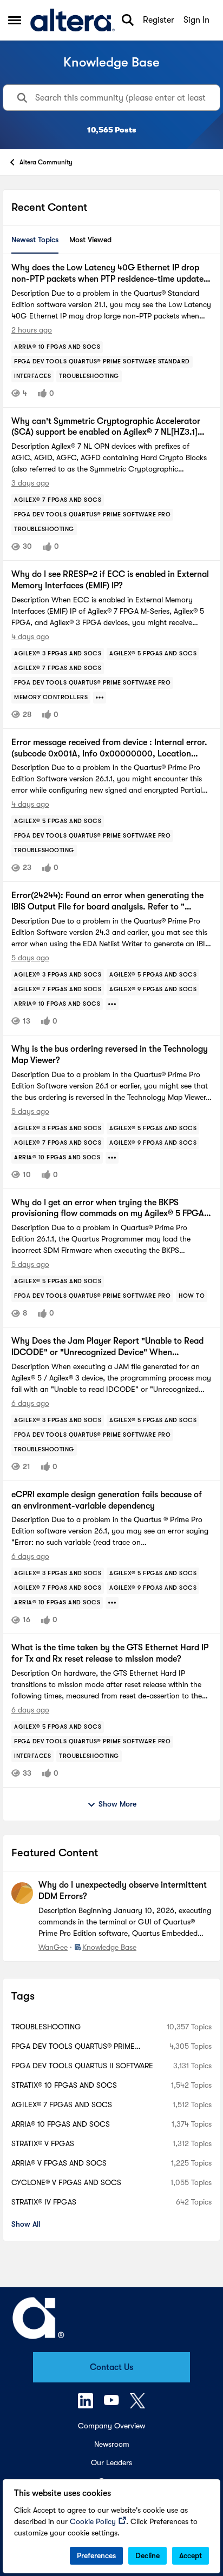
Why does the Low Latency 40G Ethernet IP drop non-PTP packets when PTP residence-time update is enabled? (111, 274)
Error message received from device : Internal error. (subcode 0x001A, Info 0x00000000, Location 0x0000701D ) (109, 749)
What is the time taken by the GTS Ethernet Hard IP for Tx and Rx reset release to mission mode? (110, 1653)
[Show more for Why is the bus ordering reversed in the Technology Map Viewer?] (112, 1158)
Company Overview (111, 2426)
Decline (147, 2555)
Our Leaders (111, 2462)
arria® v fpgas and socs (59, 2163)
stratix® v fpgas (43, 2143)
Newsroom (112, 2444)
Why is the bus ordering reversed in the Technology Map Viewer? (110, 1055)
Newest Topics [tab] (35, 240)
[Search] (128, 20)
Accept (191, 2555)
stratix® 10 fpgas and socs (64, 2085)
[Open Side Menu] (15, 20)
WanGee (53, 1947)
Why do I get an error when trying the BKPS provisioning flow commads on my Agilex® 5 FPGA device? (108, 1209)
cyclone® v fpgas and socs (66, 2182)
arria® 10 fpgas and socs (61, 2124)
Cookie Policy (93, 2521)
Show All (26, 2224)
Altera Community (46, 162)
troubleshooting (46, 2027)
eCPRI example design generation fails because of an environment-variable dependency (107, 1500)
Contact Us (111, 2367)
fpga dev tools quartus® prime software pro (73, 2047)
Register (159, 20)
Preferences (96, 2555)
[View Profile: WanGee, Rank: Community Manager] (22, 1893)
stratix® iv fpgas (44, 2202)
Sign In (196, 20)
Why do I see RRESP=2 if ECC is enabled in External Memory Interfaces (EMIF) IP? (110, 580)
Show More (117, 1804)
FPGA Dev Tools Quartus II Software (82, 2066)
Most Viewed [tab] (90, 240)
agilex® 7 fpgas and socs (62, 2104)
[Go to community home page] (73, 20)
